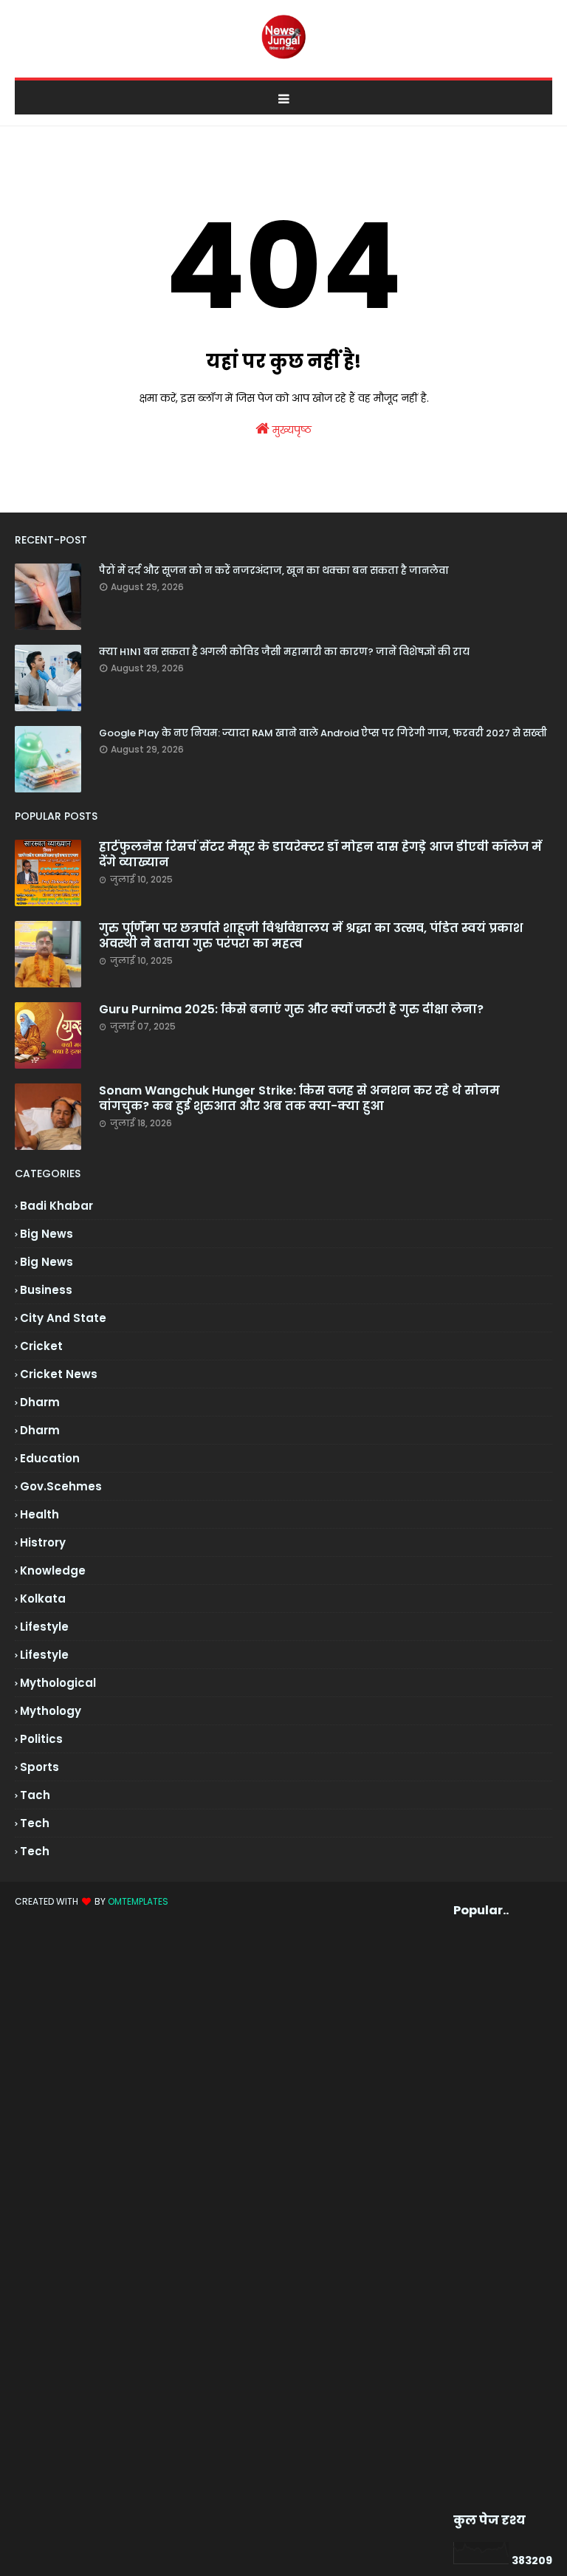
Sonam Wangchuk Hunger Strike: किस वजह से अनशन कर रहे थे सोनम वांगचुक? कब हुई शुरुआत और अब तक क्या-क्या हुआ (299, 1099)
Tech (35, 1851)
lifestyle (44, 1627)
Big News (47, 1262)
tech (35, 1823)
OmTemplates (138, 1901)
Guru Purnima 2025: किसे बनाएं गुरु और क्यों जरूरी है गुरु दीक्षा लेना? (291, 1010)
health (39, 1514)
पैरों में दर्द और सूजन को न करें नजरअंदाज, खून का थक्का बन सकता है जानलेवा (274, 571)
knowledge (53, 1570)
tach (35, 1795)
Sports (39, 1767)
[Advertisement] (481, 2216)
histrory (43, 1542)
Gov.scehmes (61, 1486)
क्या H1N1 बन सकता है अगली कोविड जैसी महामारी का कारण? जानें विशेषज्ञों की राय (284, 652)
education (50, 1458)
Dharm (40, 1430)
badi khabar (56, 1206)
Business (46, 1290)
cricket (41, 1346)
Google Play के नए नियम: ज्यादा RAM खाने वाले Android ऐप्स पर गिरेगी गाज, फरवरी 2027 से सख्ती (323, 733)
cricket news (59, 1374)
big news (47, 1234)
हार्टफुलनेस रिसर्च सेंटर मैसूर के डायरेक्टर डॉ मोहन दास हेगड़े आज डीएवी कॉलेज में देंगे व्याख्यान (320, 855)
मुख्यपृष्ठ (291, 430)
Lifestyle (44, 1655)
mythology (51, 1711)
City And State (63, 1318)
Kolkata (43, 1599)
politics (41, 1739)
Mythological (58, 1683)
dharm (40, 1402)
